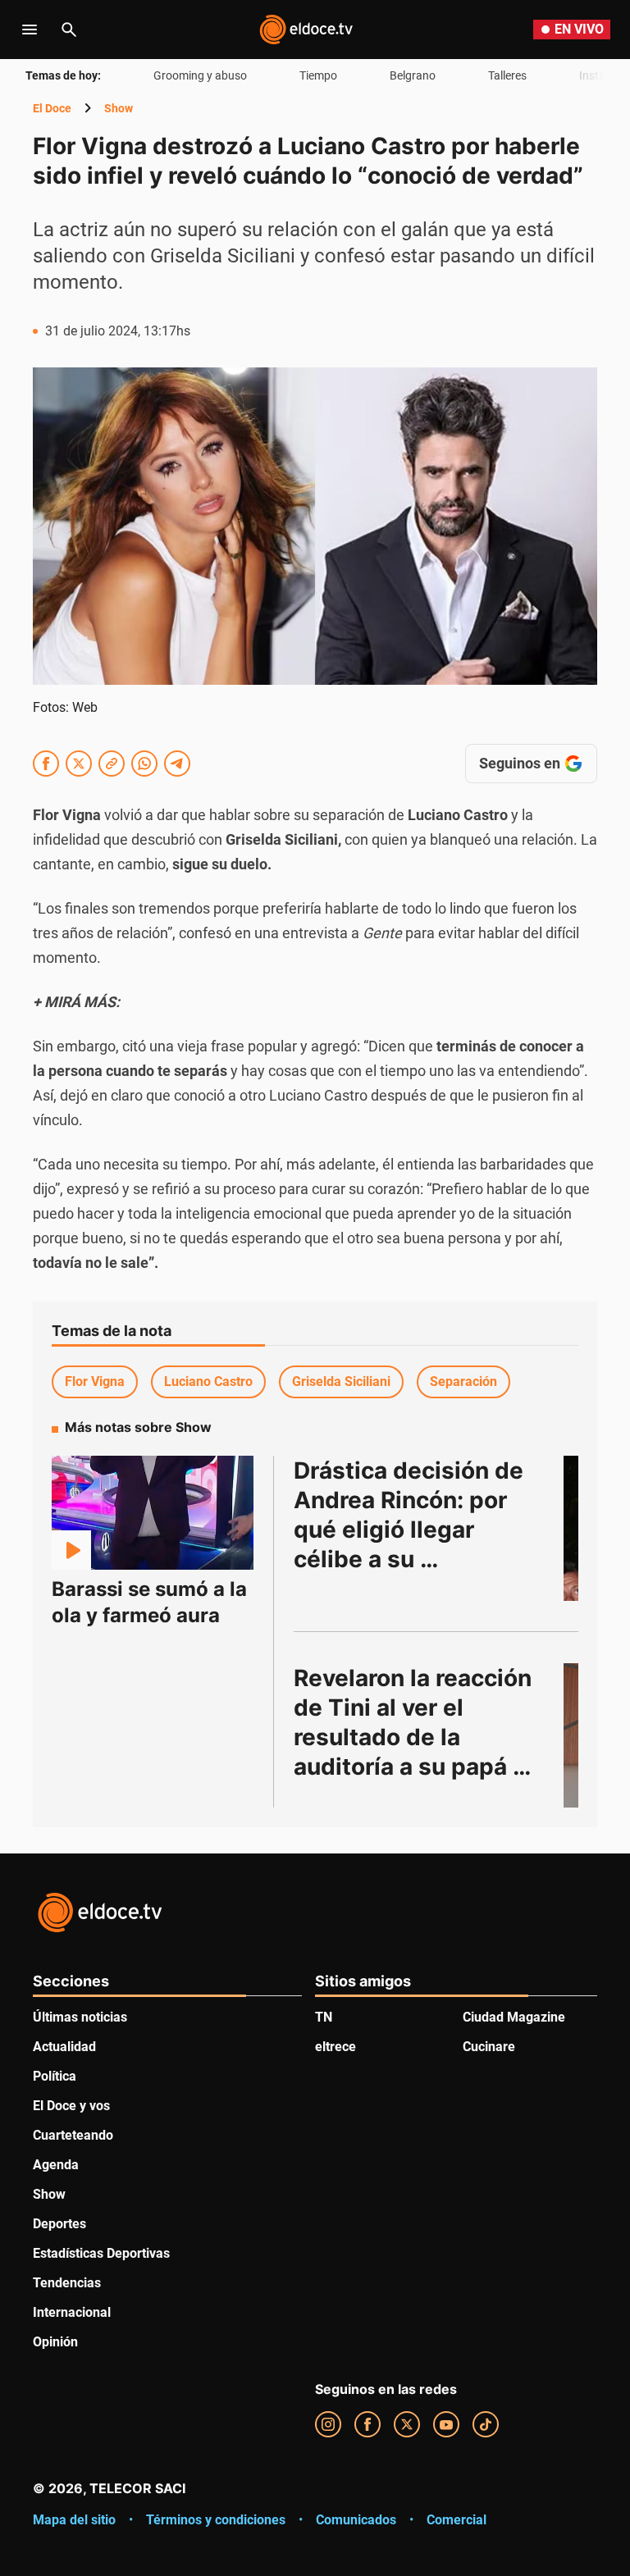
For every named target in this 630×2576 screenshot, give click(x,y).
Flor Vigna (95, 1381)
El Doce (52, 108)
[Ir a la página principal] (306, 30)
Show (119, 108)
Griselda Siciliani (341, 1381)
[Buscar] (69, 30)
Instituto (601, 75)
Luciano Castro (208, 1381)
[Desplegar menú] (30, 30)
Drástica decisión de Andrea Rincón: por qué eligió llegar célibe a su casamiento (411, 1530)
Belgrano (413, 75)
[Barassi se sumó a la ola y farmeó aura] (153, 1513)
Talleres (507, 75)
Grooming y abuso (200, 75)
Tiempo (318, 75)
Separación (463, 1381)
